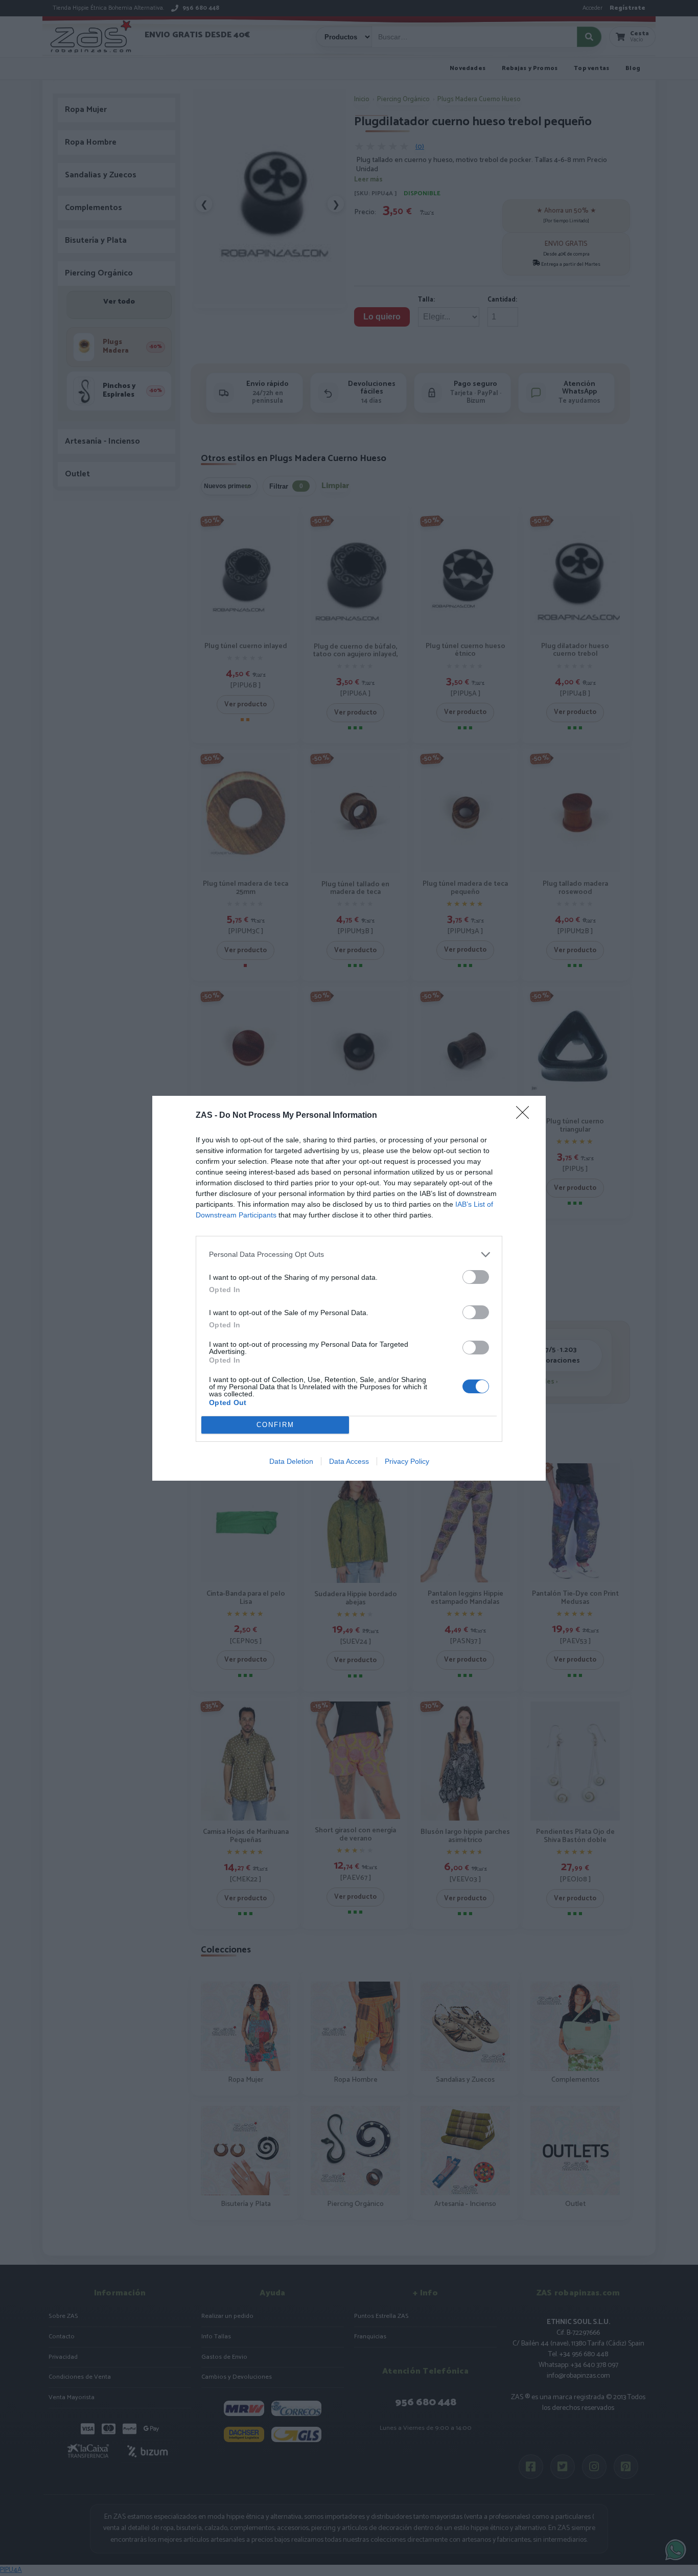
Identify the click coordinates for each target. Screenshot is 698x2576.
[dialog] (349, 1288)
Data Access (349, 1461)
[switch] (476, 1277)
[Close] (526, 1116)
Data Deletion (291, 1461)
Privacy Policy (407, 1461)
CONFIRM (275, 1425)
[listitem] (349, 1255)
